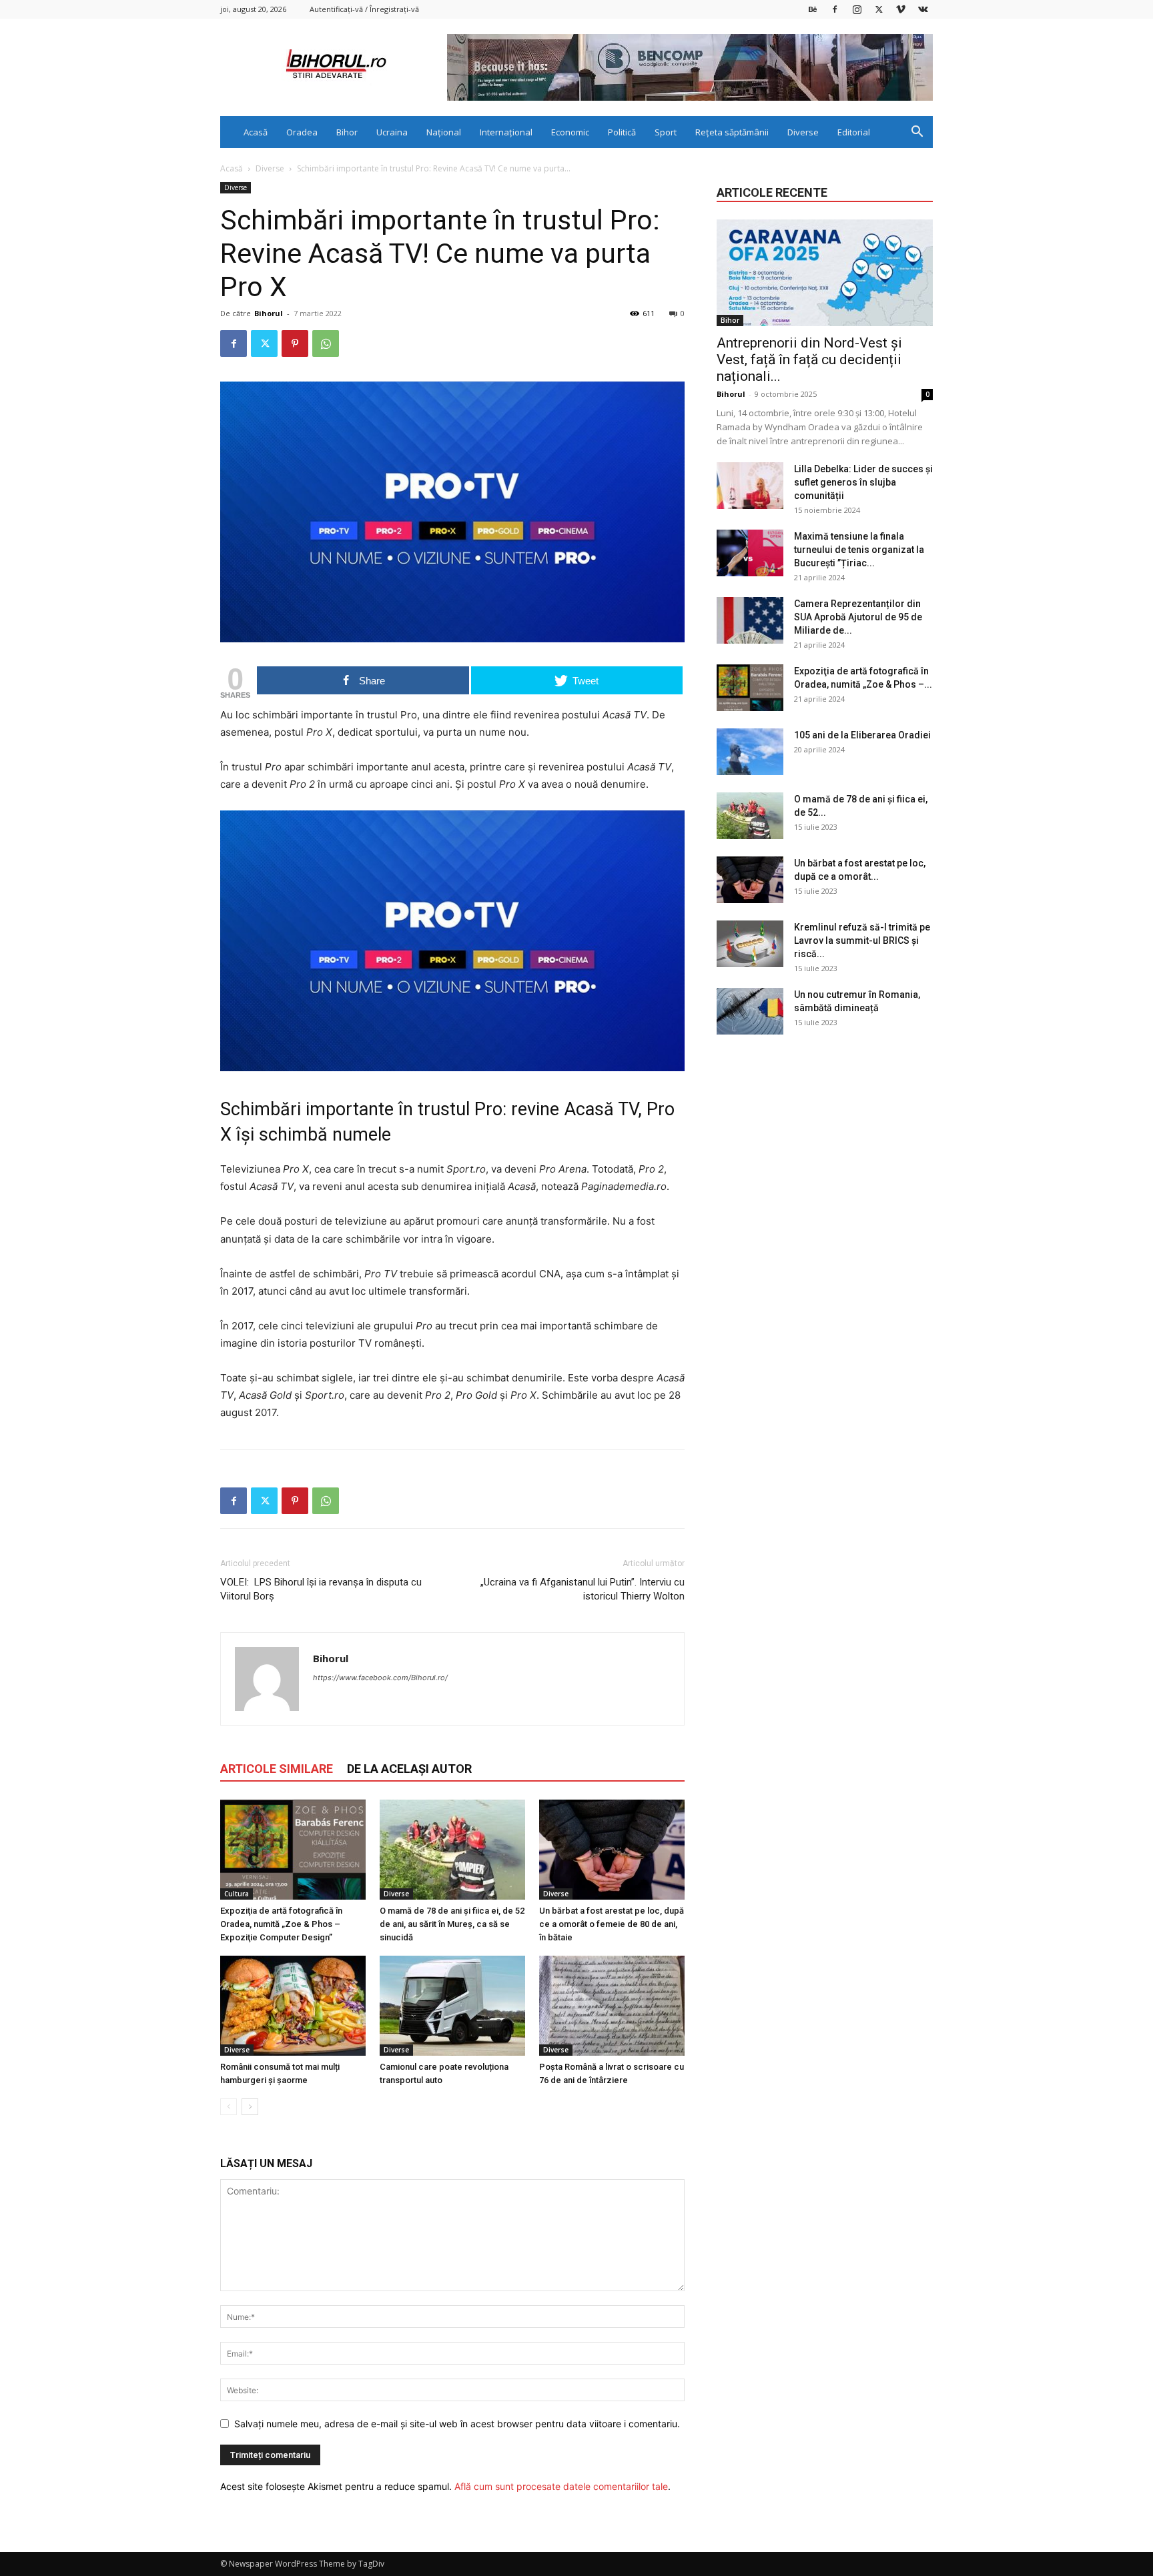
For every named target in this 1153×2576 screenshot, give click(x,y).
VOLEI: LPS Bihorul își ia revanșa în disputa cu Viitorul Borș (321, 1589)
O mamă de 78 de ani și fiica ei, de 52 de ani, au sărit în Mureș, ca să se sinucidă (452, 1924)
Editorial (854, 132)
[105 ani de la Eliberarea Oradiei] (750, 752)
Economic (570, 132)
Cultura (237, 1894)
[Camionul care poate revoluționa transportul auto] (452, 2006)
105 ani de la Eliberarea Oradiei (862, 735)
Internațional (506, 132)
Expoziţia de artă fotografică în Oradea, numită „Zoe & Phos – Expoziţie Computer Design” (281, 1924)
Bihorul (269, 313)
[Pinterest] (295, 344)
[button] (917, 133)
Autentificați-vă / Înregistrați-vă (364, 9)
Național (444, 132)
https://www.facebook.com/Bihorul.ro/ (380, 1678)
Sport (666, 132)
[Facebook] (835, 9)
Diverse (803, 132)
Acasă (256, 132)
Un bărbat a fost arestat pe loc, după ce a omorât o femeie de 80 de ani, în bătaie (612, 1924)
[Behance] (813, 9)
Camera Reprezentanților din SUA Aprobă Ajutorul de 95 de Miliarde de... (858, 617)
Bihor (347, 132)
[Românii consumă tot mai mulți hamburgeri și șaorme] (293, 2006)
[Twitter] (879, 9)
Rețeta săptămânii (732, 132)
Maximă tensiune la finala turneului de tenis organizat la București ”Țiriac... (859, 550)
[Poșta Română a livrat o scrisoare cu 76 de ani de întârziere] (612, 2006)
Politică (622, 132)
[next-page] (250, 2107)
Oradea (302, 132)
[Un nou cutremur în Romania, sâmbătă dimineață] (750, 1011)
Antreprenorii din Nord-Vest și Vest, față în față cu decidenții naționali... (809, 360)
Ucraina (392, 132)
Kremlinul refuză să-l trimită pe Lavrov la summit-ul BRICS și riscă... (862, 940)
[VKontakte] (923, 9)
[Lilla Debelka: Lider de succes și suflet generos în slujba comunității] (750, 486)
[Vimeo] (901, 9)
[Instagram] (857, 9)
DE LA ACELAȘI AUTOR (409, 1769)
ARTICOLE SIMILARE (277, 1769)
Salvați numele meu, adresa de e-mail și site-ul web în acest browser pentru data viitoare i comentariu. (457, 2424)
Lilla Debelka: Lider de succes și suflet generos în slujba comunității (863, 482)
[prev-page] (229, 2107)
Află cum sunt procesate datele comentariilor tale (561, 2486)
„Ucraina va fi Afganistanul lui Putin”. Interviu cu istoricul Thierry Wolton (583, 1589)
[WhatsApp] (326, 344)
